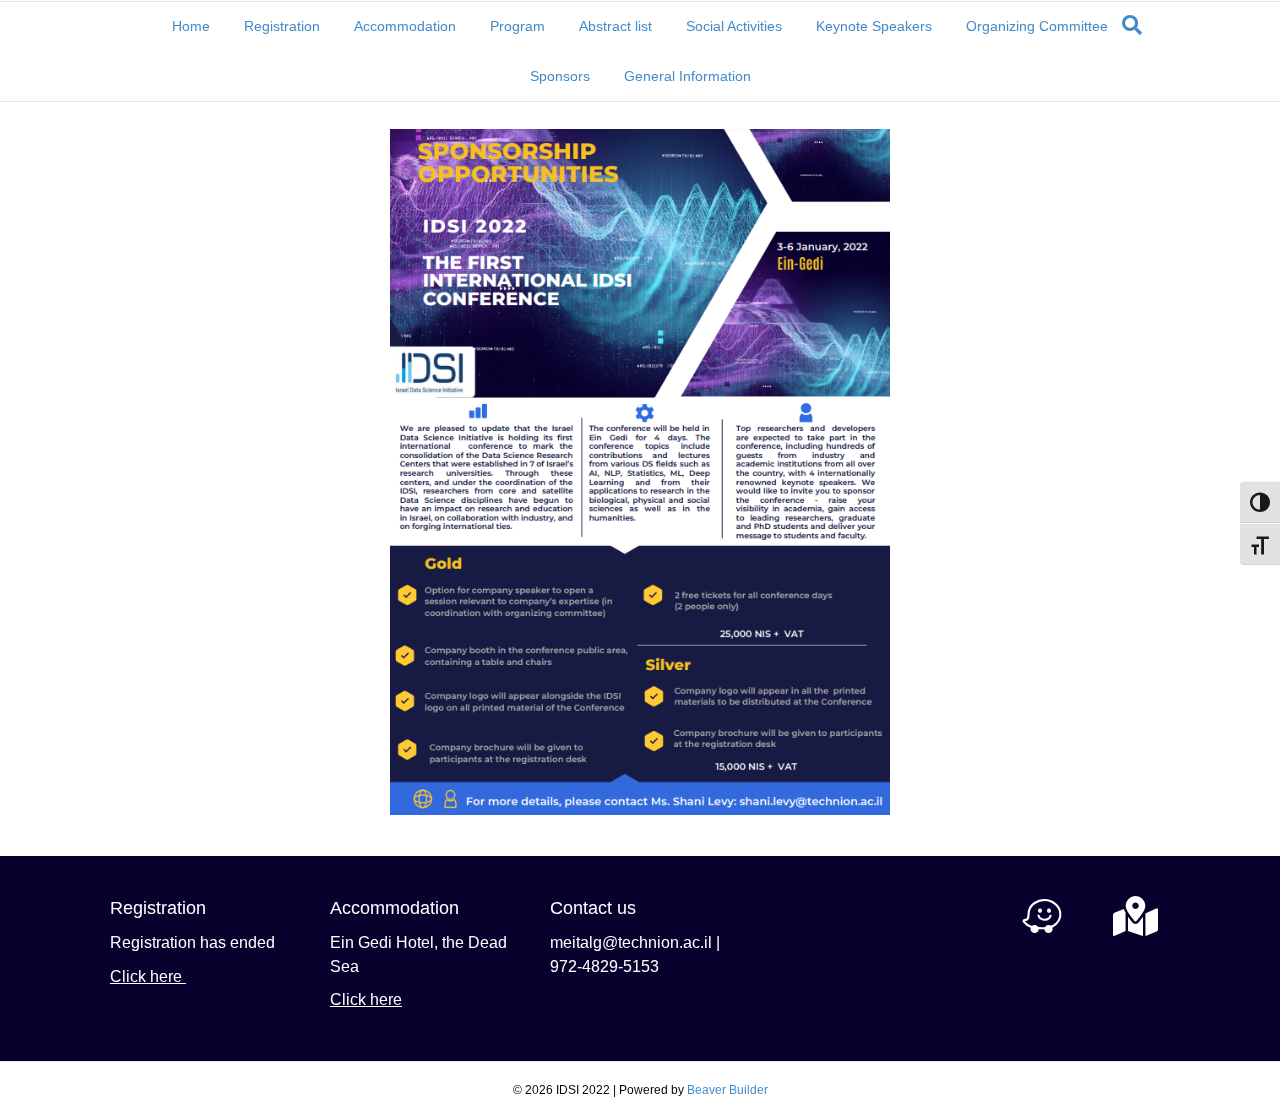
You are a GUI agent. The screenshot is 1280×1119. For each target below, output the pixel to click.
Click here (148, 976)
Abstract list (615, 26)
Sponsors (560, 76)
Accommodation (405, 26)
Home (191, 26)
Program (517, 26)
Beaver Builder (727, 1090)
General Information (687, 76)
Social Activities (734, 26)
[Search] (1132, 25)
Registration (282, 26)
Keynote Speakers (874, 26)
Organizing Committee (1037, 26)
